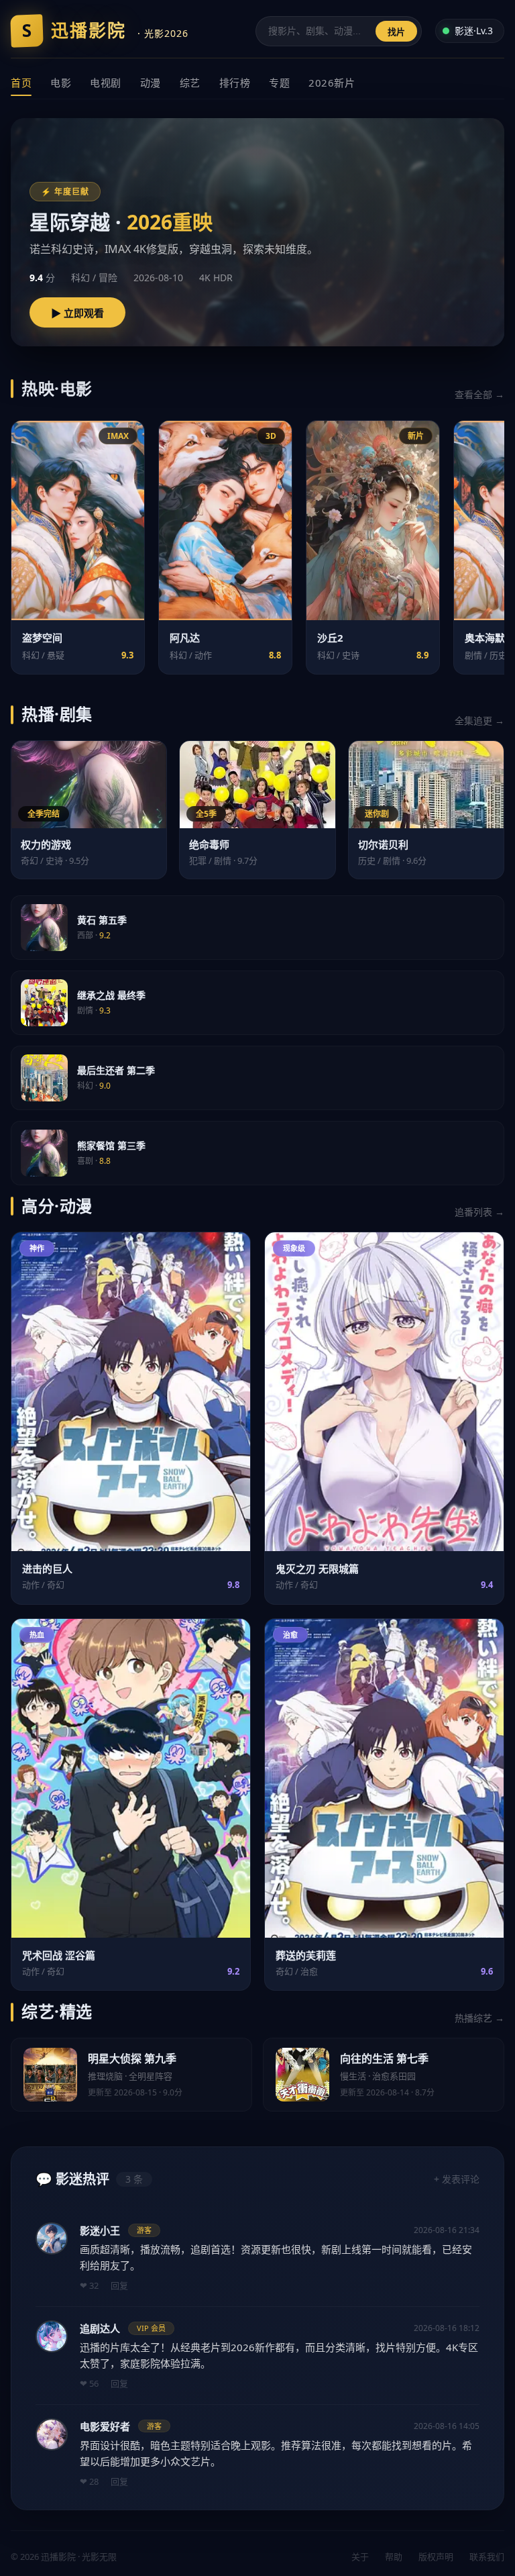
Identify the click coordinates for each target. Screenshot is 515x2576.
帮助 (394, 2557)
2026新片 (332, 83)
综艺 (190, 83)
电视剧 (106, 83)
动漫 (151, 83)
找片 (396, 32)
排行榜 (235, 83)
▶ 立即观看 (77, 313)
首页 (21, 83)
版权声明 (436, 2557)
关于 (360, 2557)
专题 (279, 83)
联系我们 (487, 2557)
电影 (61, 83)
